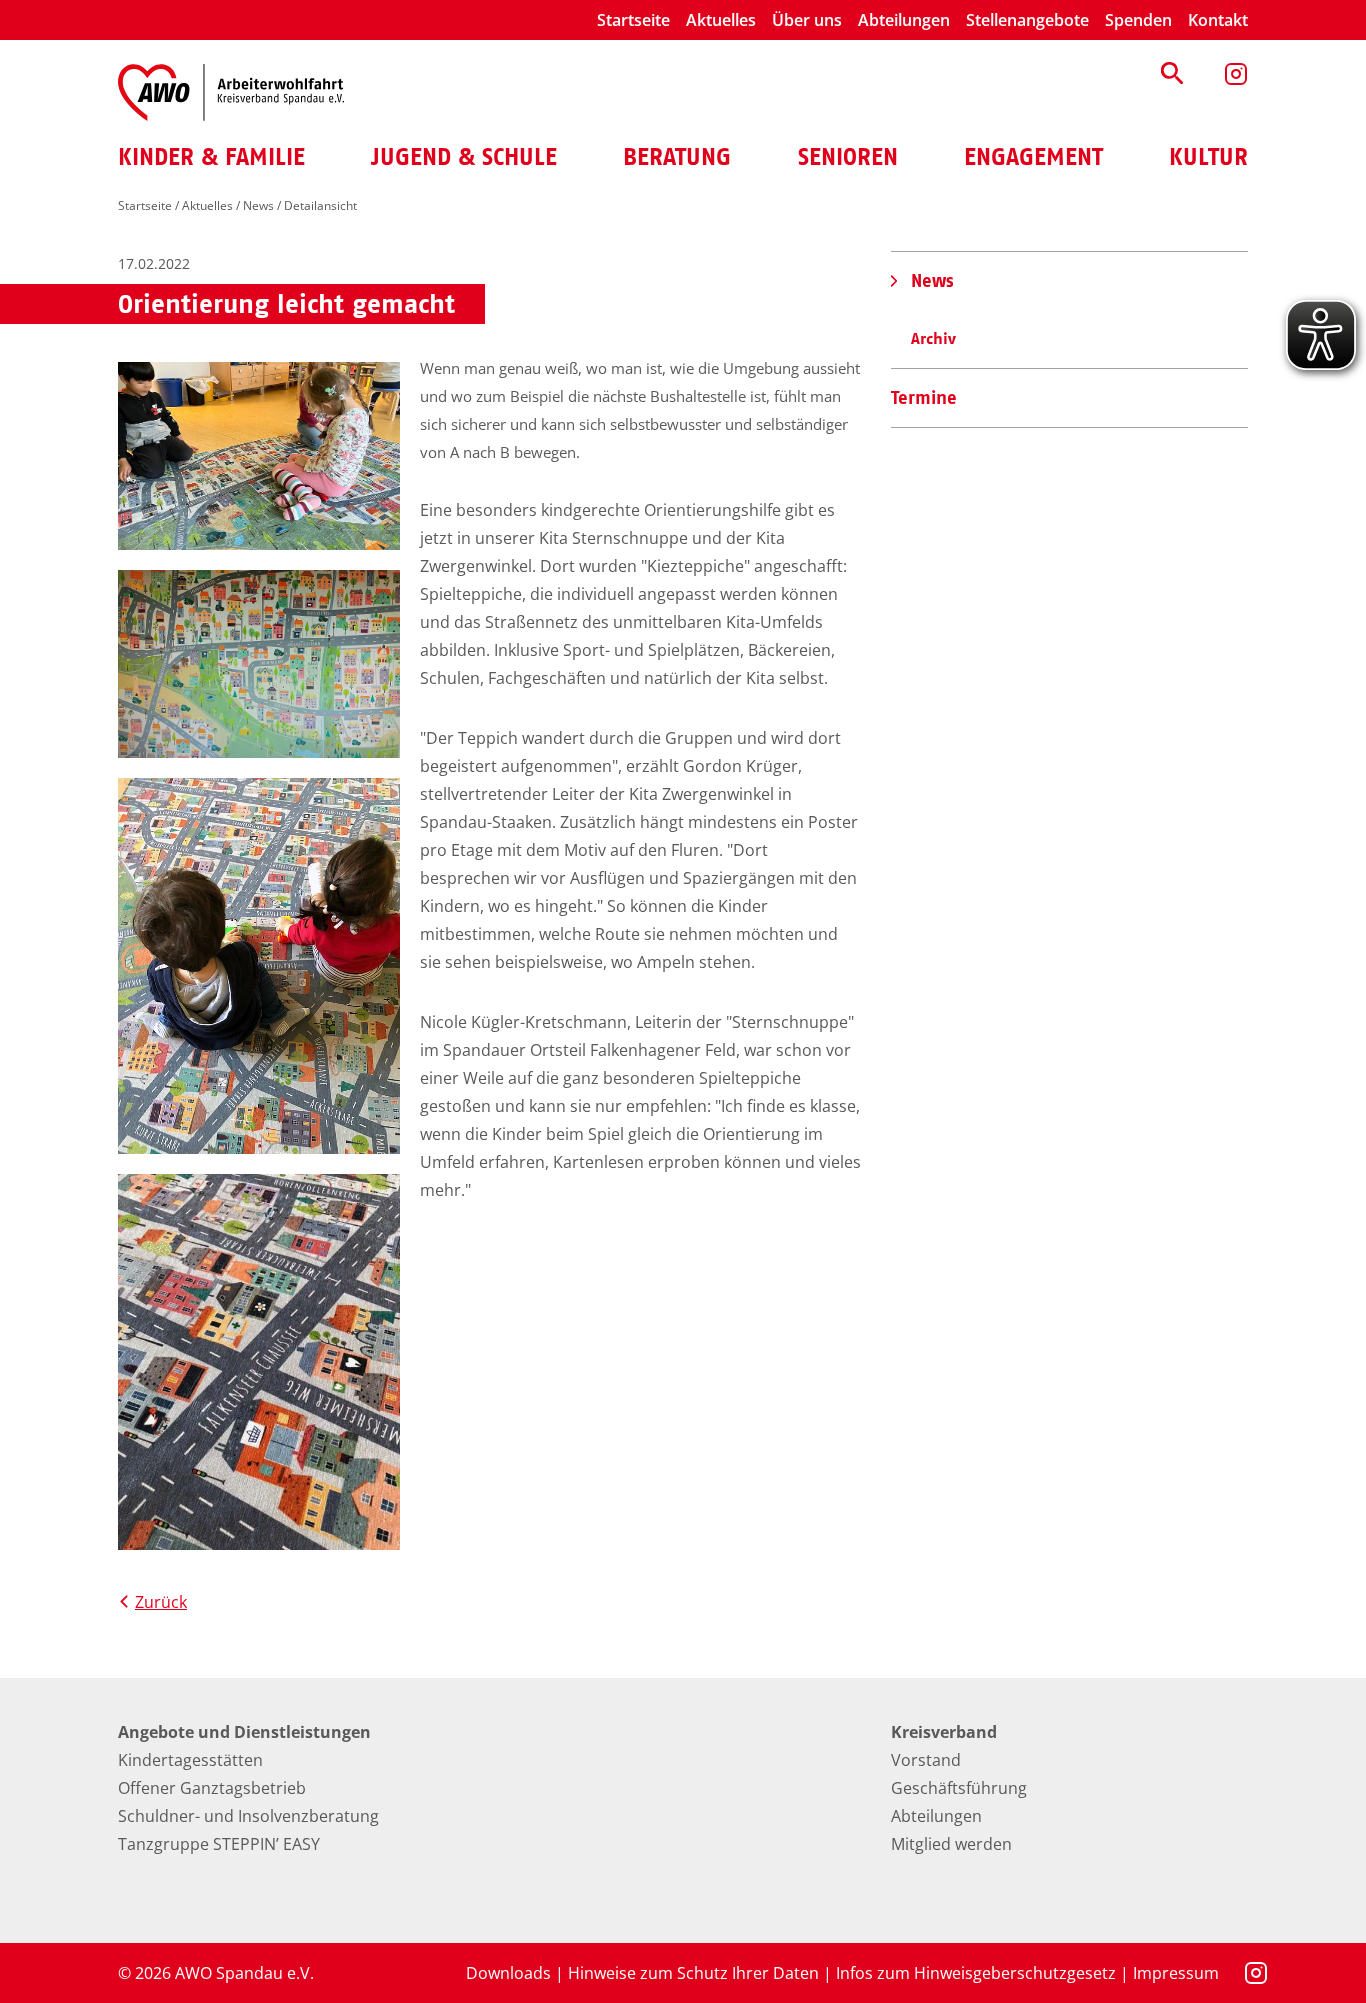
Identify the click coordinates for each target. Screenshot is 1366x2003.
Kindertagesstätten (190, 1760)
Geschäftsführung (959, 1788)
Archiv (933, 338)
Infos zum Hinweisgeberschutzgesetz (976, 1973)
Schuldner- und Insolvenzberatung (248, 1816)
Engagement (1033, 157)
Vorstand (926, 1760)
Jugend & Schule (464, 157)
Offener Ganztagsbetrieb (212, 1788)
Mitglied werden (951, 1844)
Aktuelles (721, 20)
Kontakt (1218, 20)
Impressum (1176, 1973)
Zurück (161, 1602)
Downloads (508, 1973)
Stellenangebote (1027, 20)
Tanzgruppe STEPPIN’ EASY (219, 1844)
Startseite (633, 20)
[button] (1172, 73)
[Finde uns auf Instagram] (1236, 74)
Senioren (848, 157)
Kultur (1208, 157)
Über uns (807, 20)
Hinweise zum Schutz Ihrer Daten (693, 1973)
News (258, 205)
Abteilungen (904, 20)
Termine (924, 397)
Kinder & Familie (211, 157)
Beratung (677, 157)
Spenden (1138, 20)
